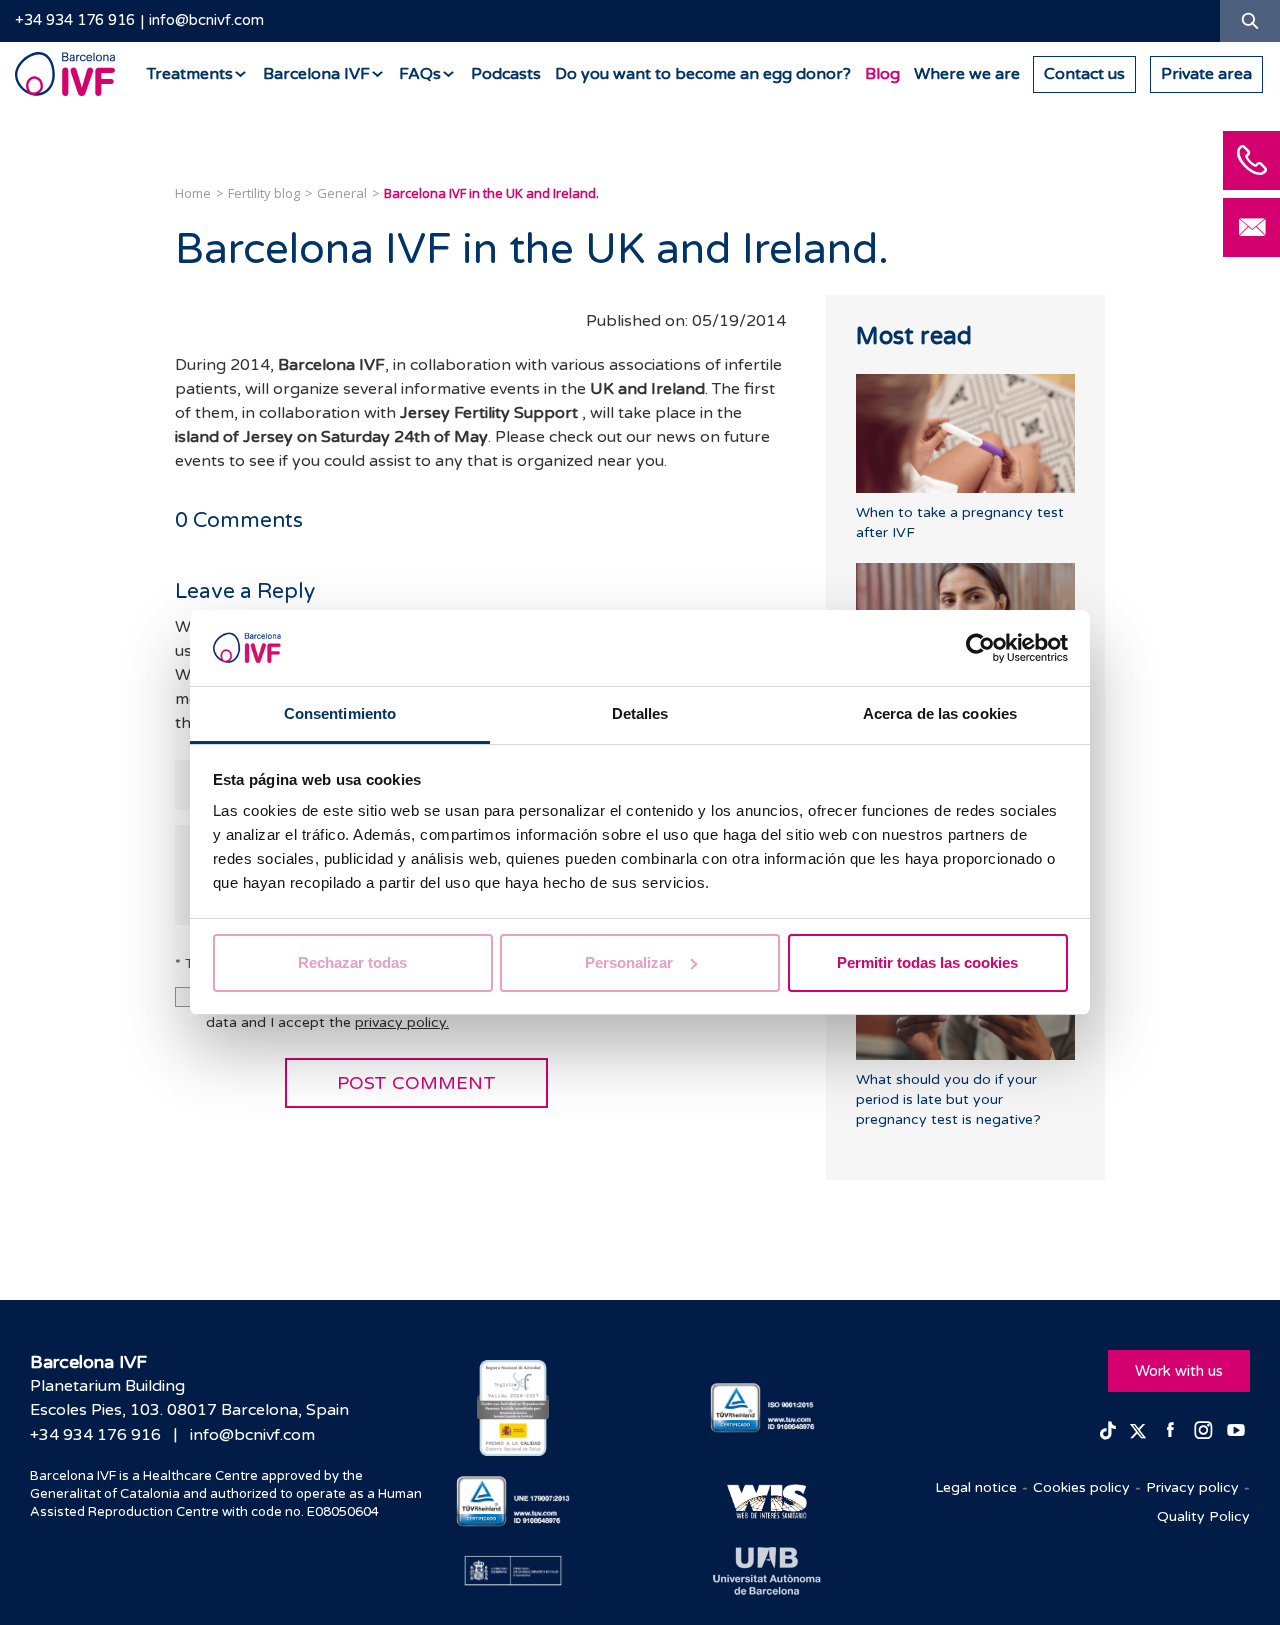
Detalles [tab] (640, 713)
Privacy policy (1192, 1487)
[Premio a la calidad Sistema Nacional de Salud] (513, 1408)
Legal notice (976, 1487)
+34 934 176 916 (75, 20)
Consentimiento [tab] (340, 713)
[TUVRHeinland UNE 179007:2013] (513, 1501)
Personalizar (629, 962)
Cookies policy (1081, 1487)
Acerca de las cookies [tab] (940, 713)
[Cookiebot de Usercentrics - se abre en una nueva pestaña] (980, 648)
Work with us (1179, 1371)
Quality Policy (1203, 1516)
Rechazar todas (352, 962)
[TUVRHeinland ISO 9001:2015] (767, 1408)
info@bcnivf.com (206, 20)
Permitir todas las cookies (927, 962)
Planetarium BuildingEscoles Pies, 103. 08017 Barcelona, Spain (189, 1398)
